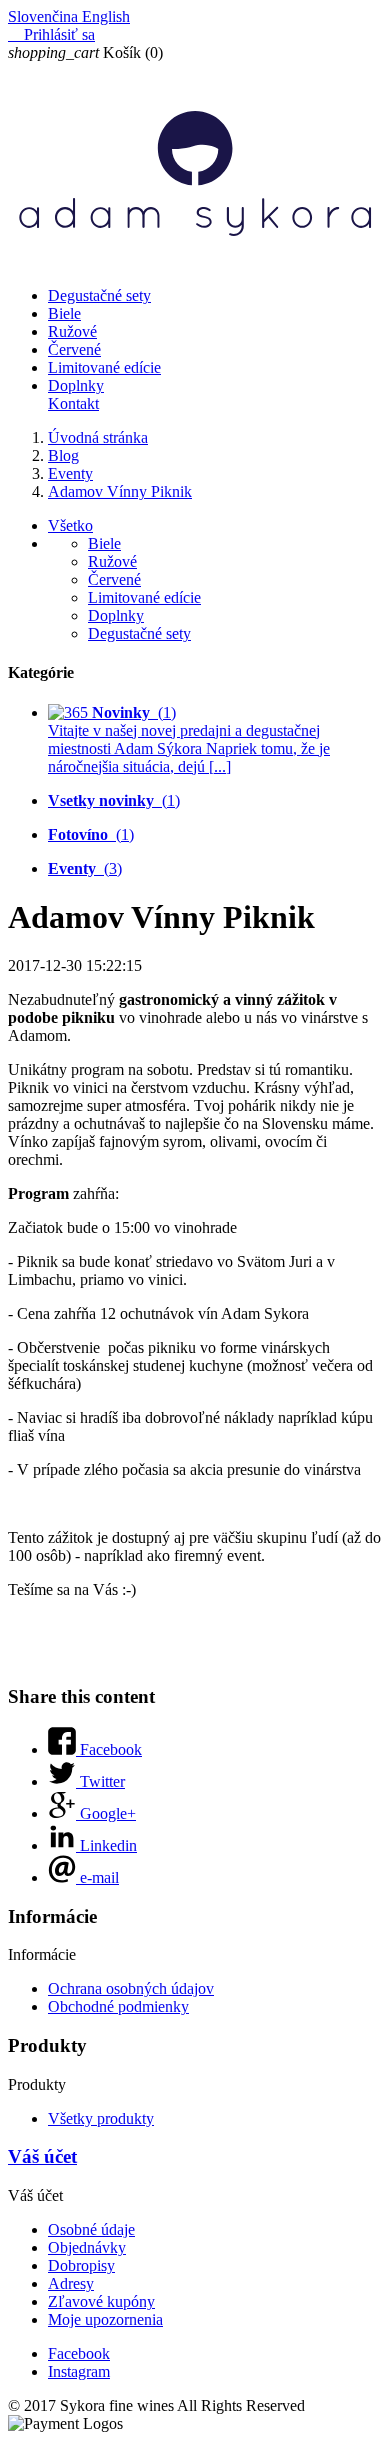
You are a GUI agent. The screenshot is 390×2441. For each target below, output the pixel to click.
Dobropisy (81, 2265)
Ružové (72, 331)
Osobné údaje (91, 2229)
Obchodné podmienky (118, 2006)
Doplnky (76, 385)
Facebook (79, 2353)
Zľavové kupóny (101, 2301)
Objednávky (87, 2247)
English (106, 16)
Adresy (71, 2283)
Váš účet (42, 2156)
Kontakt (73, 403)
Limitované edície (104, 367)
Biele (64, 313)
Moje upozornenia (105, 2319)
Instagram (79, 2371)
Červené (74, 349)
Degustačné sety (99, 295)
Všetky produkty (101, 2118)
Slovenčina (45, 16)
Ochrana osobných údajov (131, 1988)
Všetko (70, 525)
